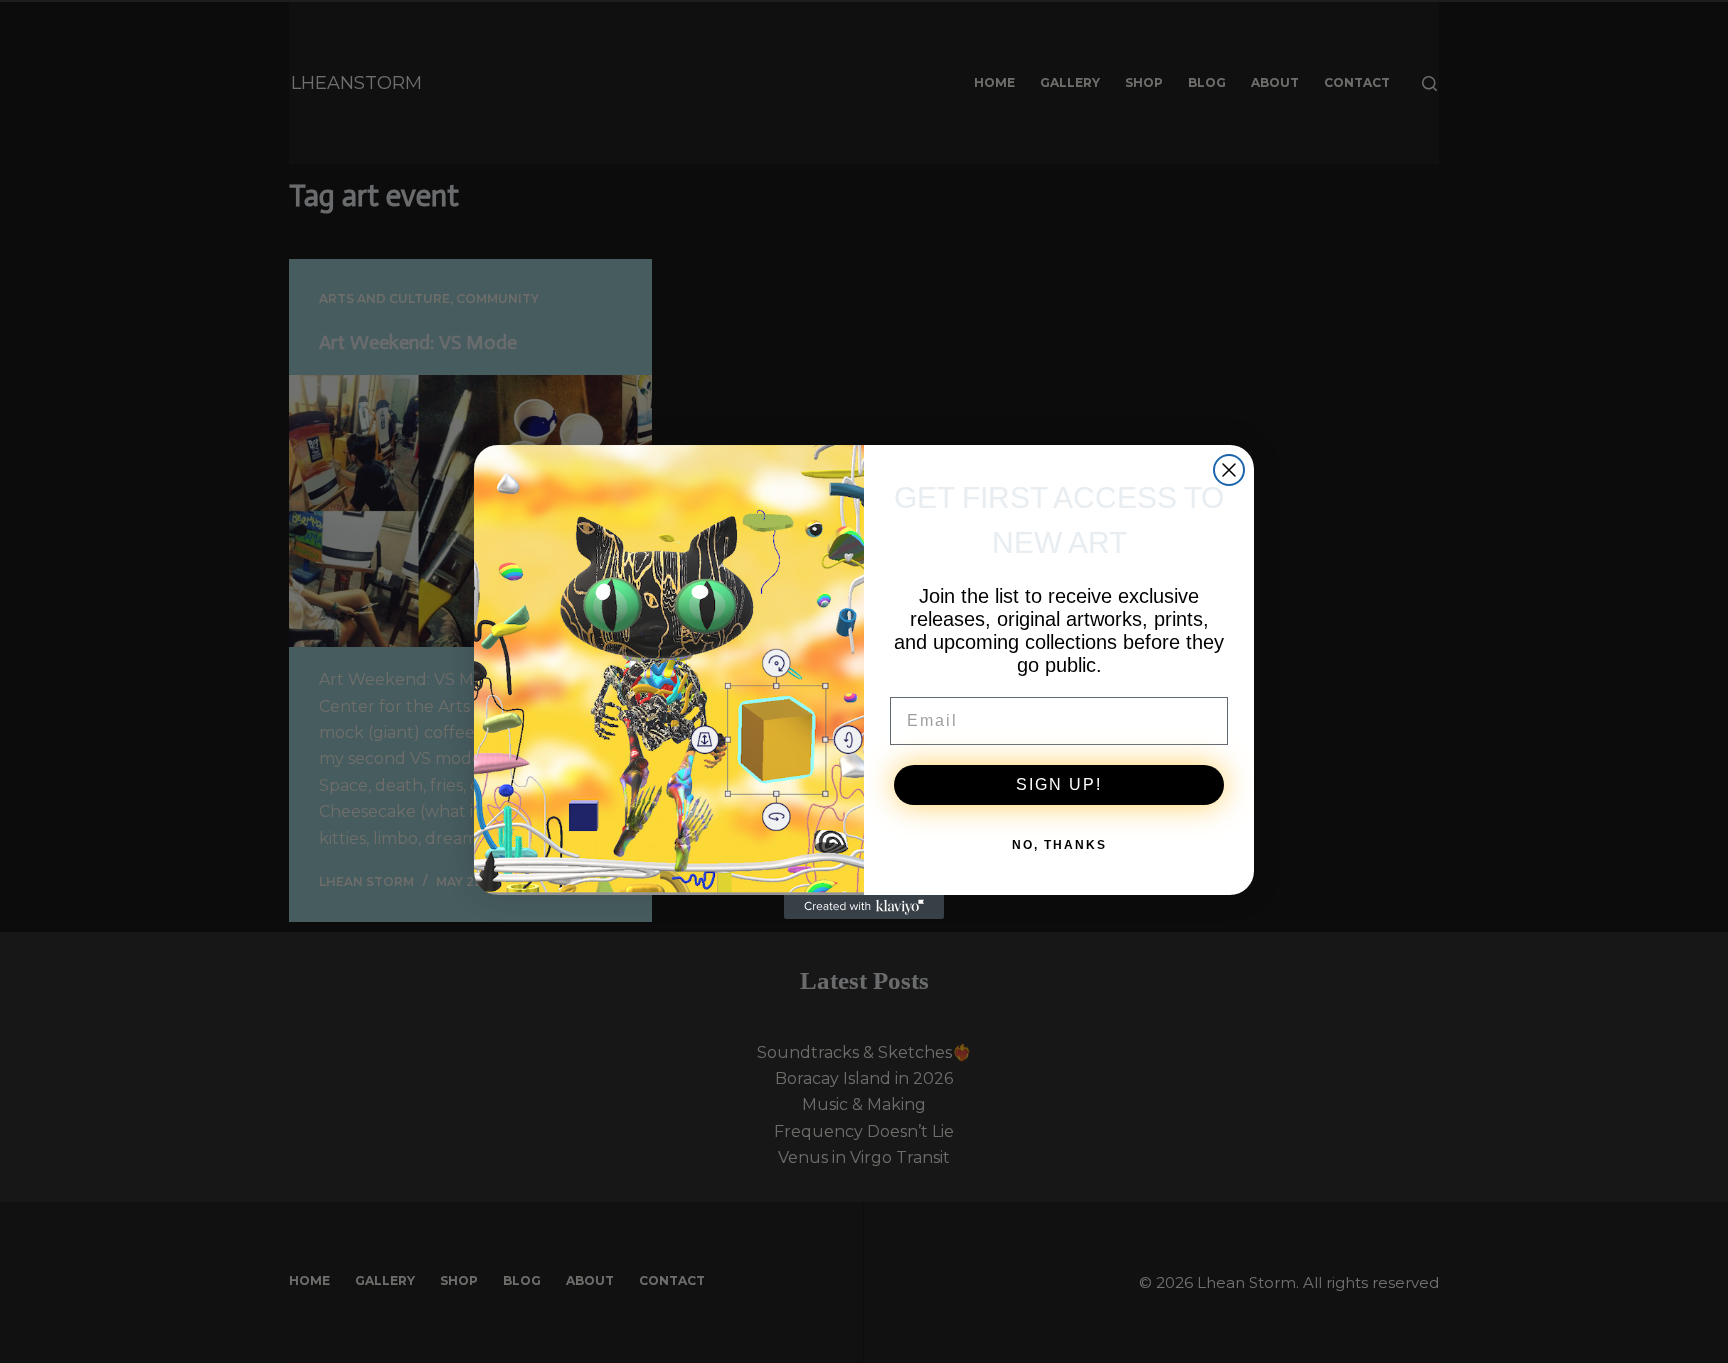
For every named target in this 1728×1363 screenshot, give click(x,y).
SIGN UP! (1059, 784)
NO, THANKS (1059, 845)
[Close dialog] (1229, 470)
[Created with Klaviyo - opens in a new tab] (864, 907)
